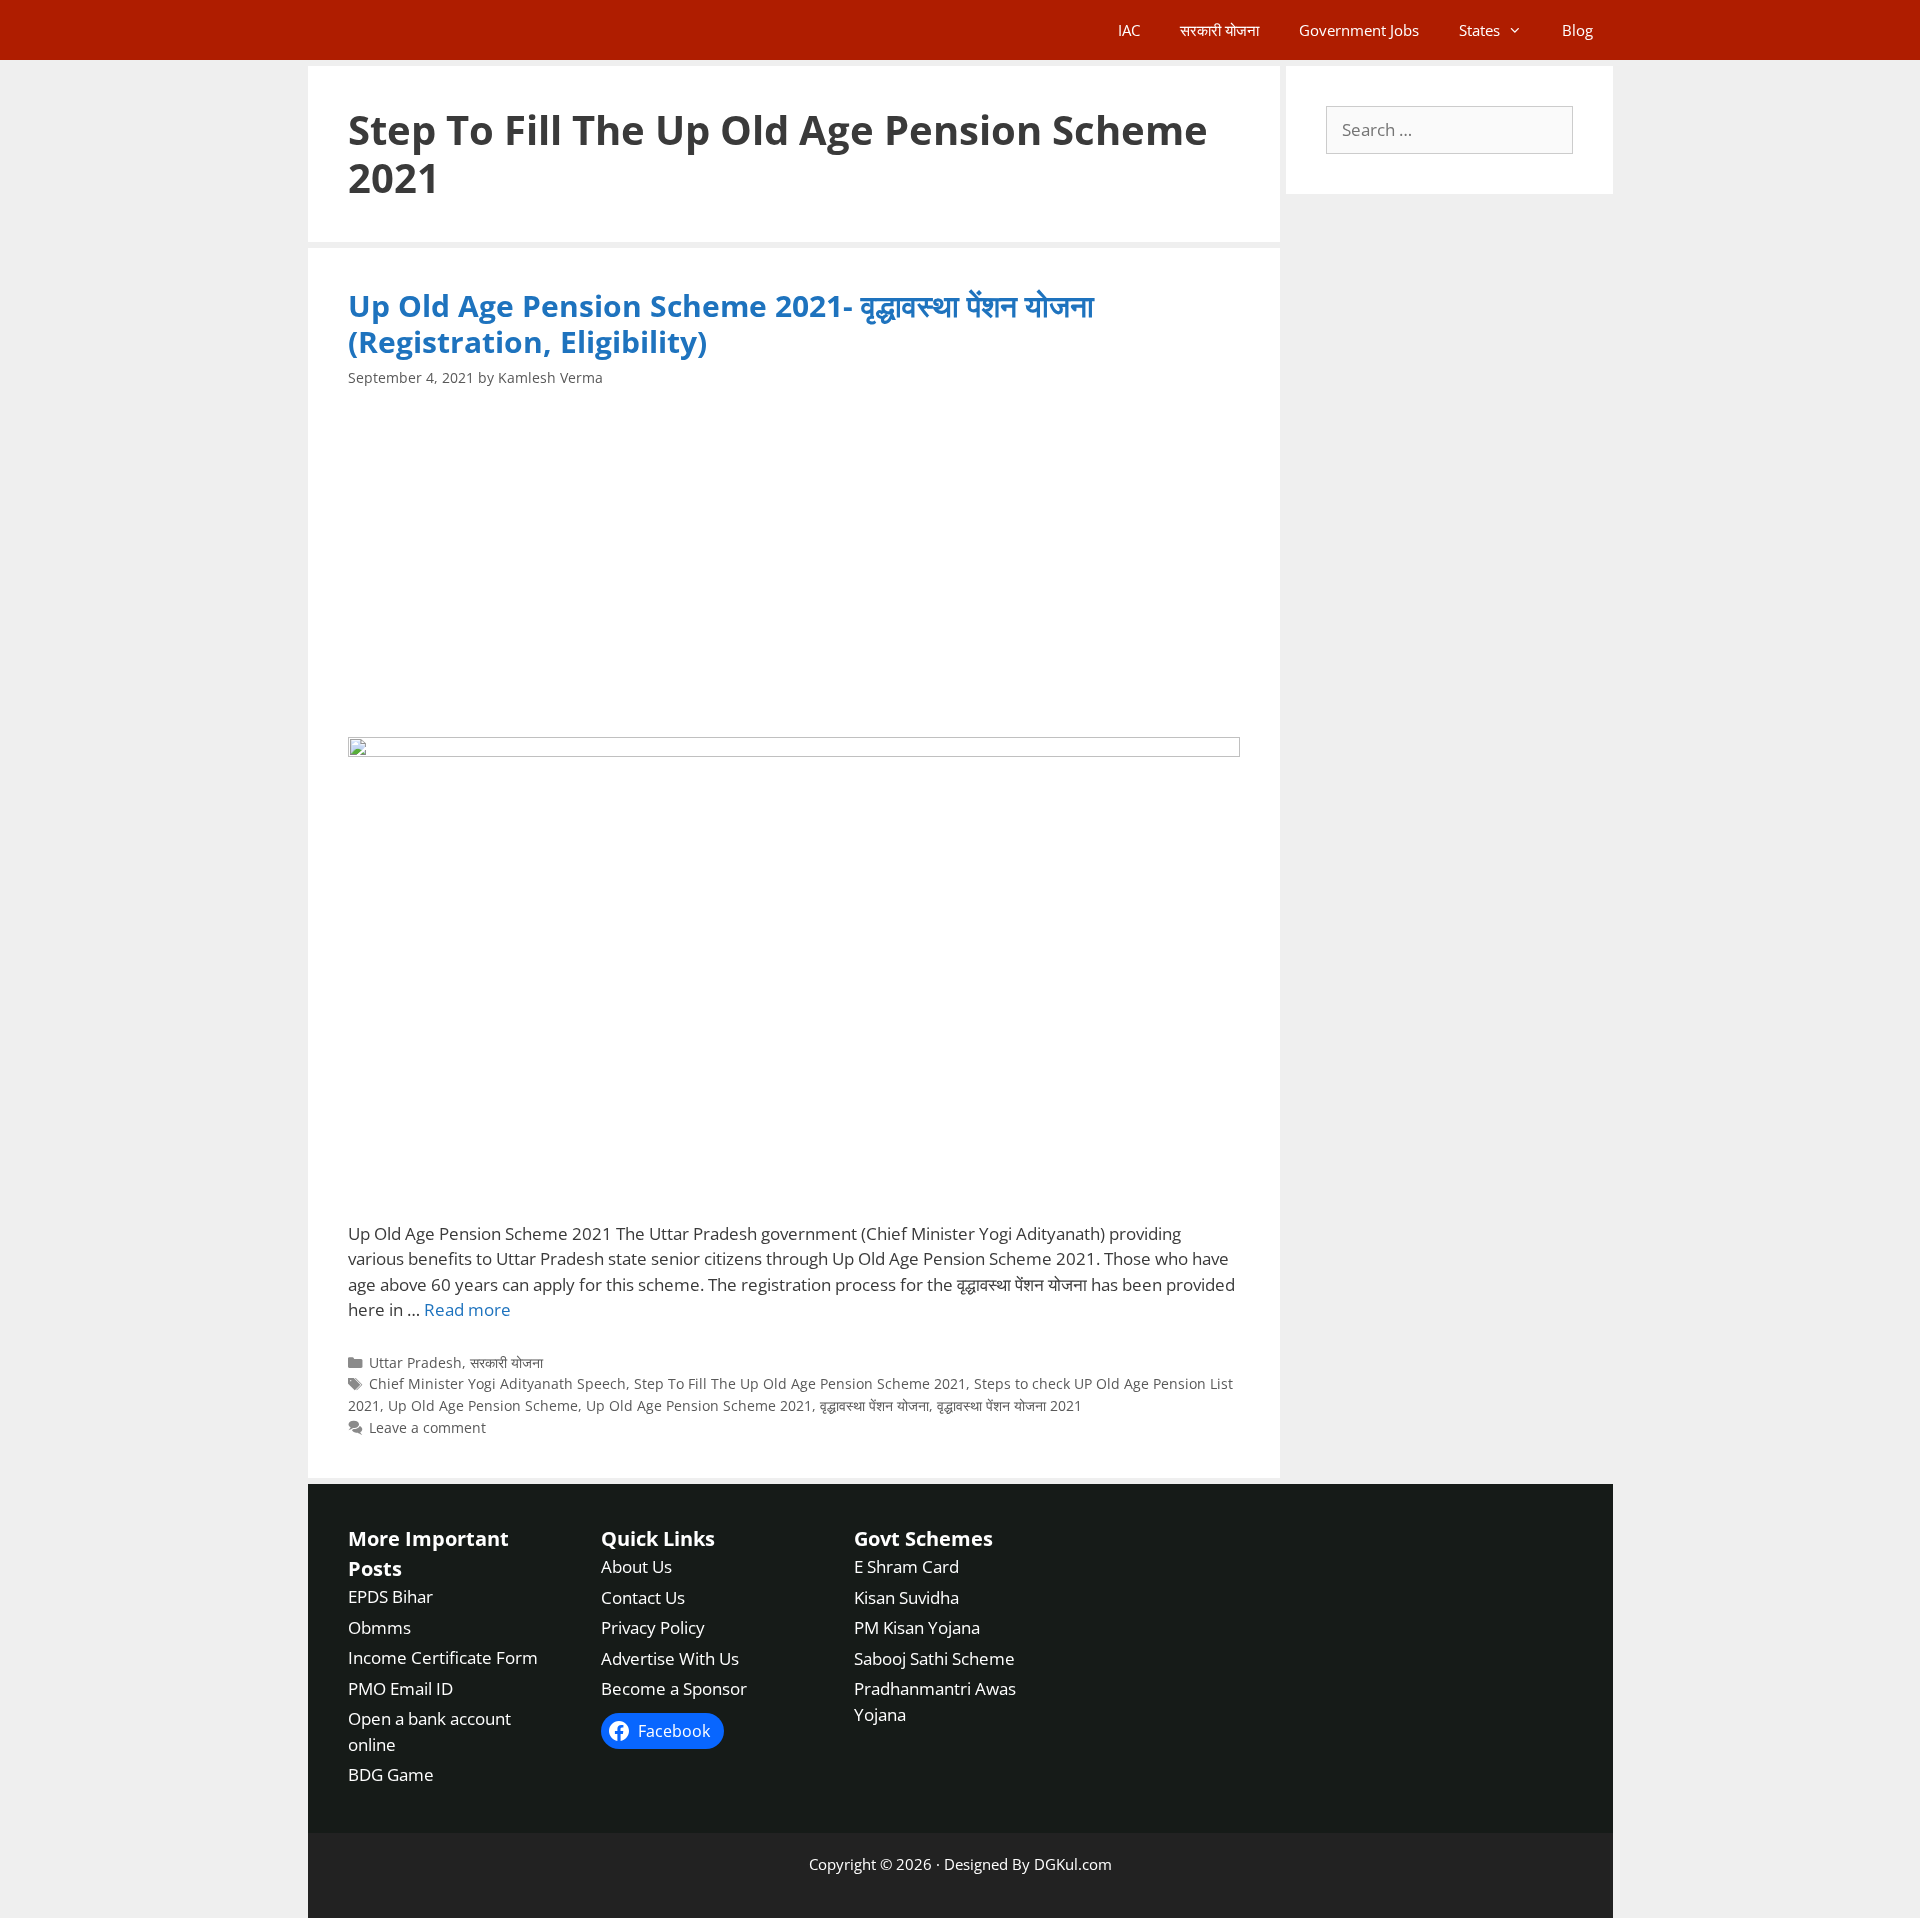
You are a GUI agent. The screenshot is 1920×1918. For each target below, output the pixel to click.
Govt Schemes (923, 1538)
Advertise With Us (670, 1658)
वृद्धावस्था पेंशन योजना (874, 1405)
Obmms (379, 1627)
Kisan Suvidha (906, 1597)
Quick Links (658, 1538)
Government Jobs (1359, 30)
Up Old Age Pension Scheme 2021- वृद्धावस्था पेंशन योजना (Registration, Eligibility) (721, 323)
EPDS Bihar (390, 1596)
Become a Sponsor (674, 1688)
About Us (636, 1566)
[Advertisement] (794, 563)
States (1479, 30)
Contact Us (643, 1597)
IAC (1129, 30)
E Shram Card (906, 1566)
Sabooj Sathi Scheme (934, 1658)
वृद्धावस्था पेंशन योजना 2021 (1009, 1405)
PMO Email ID (400, 1688)
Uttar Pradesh (415, 1362)
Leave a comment (427, 1427)
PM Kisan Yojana (917, 1627)
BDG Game (391, 1774)
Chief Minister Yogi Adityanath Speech (497, 1383)
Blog (1577, 30)
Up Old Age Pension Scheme (483, 1405)
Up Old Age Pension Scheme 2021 (699, 1405)
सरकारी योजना (1219, 30)
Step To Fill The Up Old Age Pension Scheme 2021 (800, 1383)
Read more (467, 1309)
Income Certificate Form (443, 1657)
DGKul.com (1073, 1864)
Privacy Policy (653, 1627)
